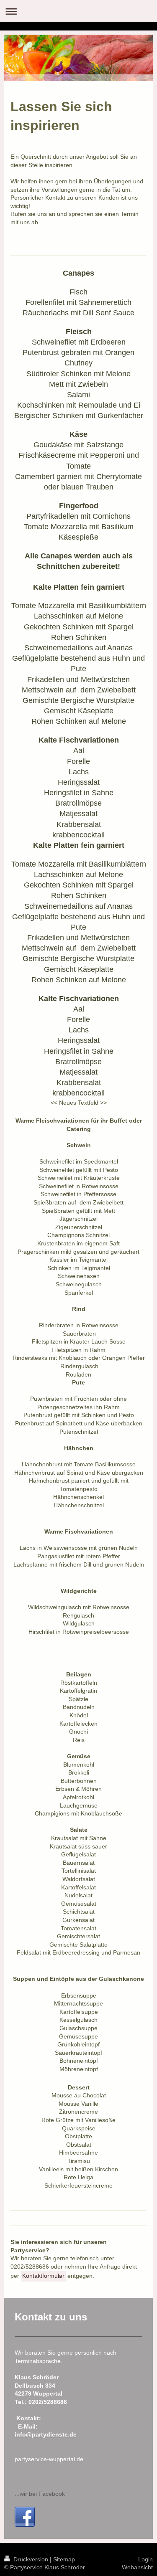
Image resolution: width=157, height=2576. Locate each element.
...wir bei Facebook (40, 2494)
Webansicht (137, 2567)
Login (145, 2559)
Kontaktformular (43, 2276)
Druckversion (31, 2559)
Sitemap (64, 2559)
